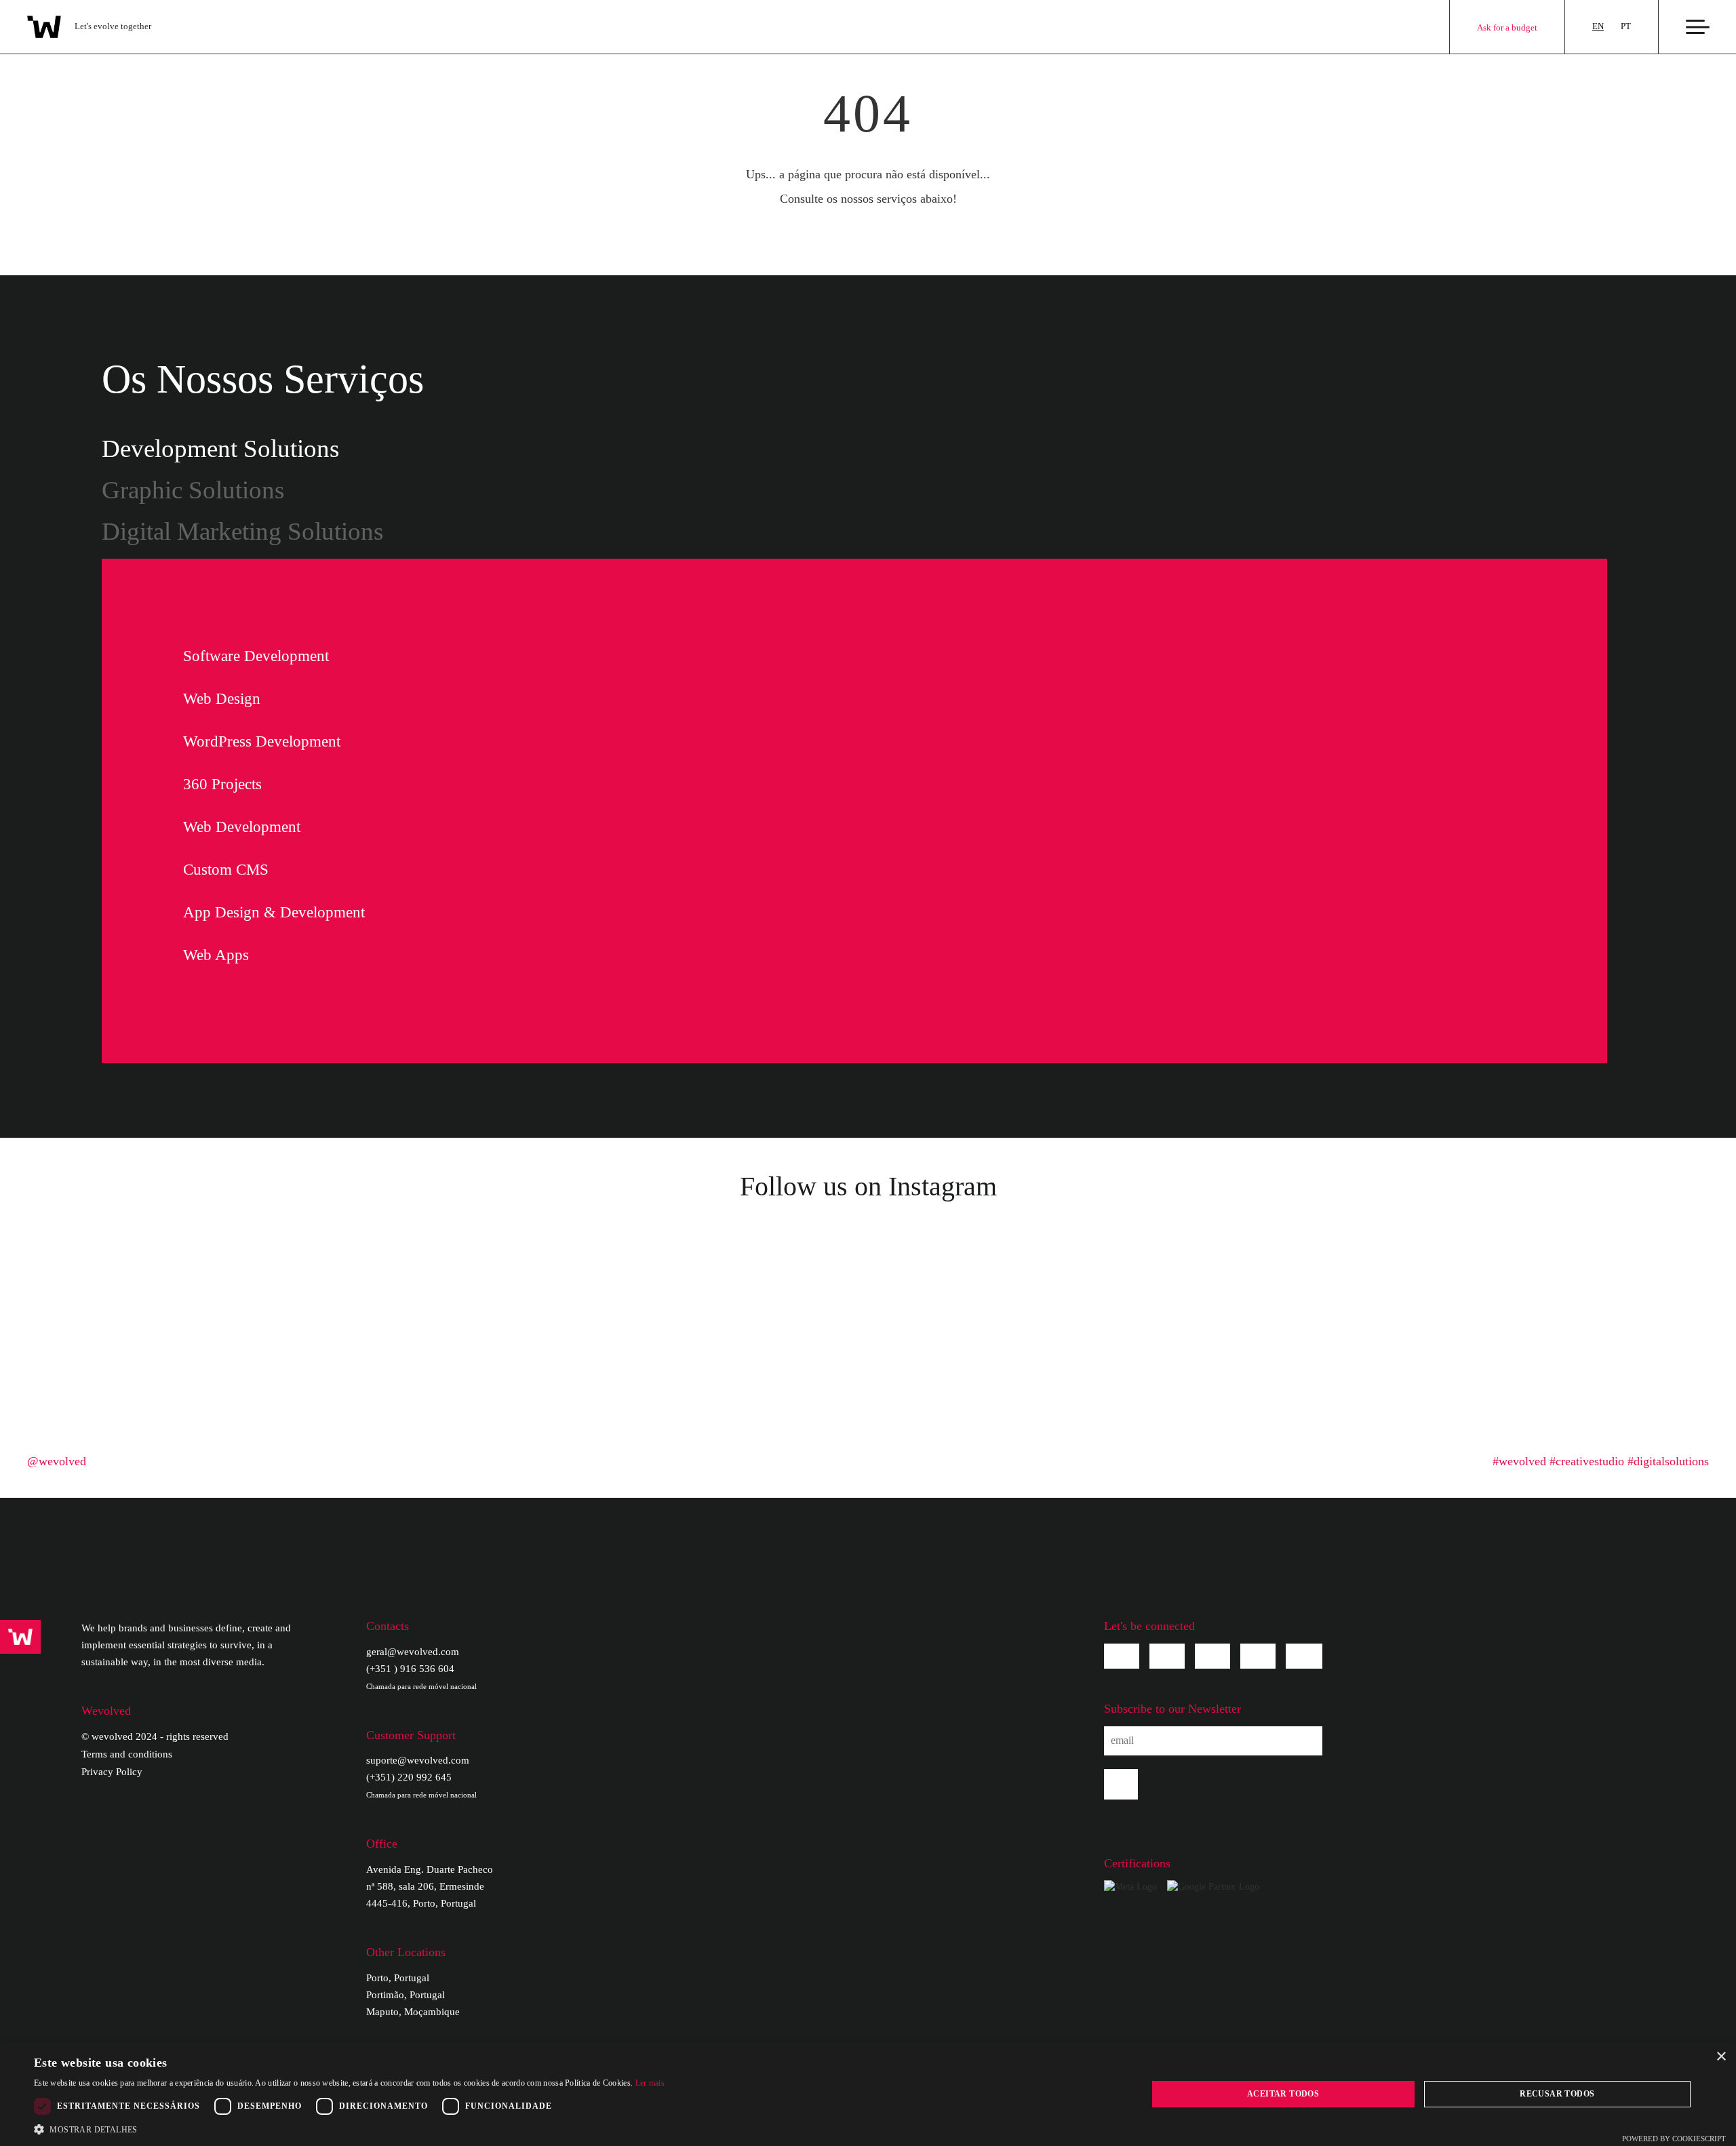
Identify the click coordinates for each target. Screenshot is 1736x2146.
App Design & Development (274, 912)
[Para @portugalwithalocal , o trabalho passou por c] (432, 1263)
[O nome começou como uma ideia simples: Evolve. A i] (1304, 1263)
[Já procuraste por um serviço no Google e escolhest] (1129, 1364)
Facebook (1122, 1656)
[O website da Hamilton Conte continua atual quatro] (781, 1263)
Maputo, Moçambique (413, 2012)
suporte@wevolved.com (418, 1760)
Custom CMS (226, 870)
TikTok (1304, 1656)
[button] (349, 2129)
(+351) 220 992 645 (421, 1785)
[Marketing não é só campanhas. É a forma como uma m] (258, 1263)
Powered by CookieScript (1674, 2139)
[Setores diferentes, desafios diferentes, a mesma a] (1652, 1364)
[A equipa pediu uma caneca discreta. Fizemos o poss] (84, 1263)
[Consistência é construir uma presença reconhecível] (1652, 1263)
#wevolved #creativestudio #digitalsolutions (1601, 1461)
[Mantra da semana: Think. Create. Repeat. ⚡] (607, 1263)
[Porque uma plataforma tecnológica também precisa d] (955, 1364)
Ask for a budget (1507, 27)
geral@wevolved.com (413, 1652)
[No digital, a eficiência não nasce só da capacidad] (1129, 1263)
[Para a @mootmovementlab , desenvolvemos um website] (955, 1263)
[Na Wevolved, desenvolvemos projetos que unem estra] (1304, 1364)
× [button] (1721, 2057)
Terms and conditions (127, 1754)
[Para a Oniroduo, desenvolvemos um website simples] (84, 1364)
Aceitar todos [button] (1283, 2094)
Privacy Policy (112, 1772)
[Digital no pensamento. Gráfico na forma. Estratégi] (607, 1364)
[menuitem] (1598, 27)
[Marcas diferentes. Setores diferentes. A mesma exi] (432, 1364)
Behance (1258, 1656)
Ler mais (650, 2083)
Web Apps (216, 955)
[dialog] (868, 2094)
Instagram (1167, 1656)
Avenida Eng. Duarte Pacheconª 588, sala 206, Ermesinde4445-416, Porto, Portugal (430, 1886)
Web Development (242, 827)
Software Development (256, 656)
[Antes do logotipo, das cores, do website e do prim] (1478, 1364)
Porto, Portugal (398, 1978)
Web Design (222, 699)
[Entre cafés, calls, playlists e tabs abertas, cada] (258, 1364)
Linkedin (1212, 1656)
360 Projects (222, 784)
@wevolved (57, 1461)
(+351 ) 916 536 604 (421, 1677)
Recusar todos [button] (1557, 2094)
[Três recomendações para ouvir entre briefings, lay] (1478, 1263)
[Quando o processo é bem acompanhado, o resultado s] (781, 1364)
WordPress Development (262, 741)
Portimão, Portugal (406, 1995)
